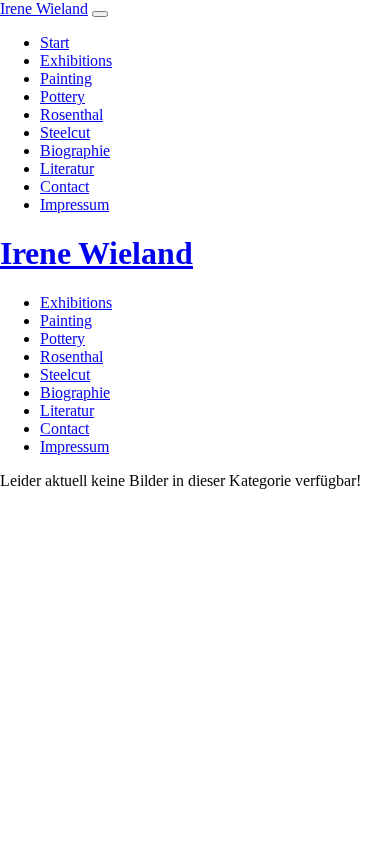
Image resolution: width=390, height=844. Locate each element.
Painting (66, 78)
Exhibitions (76, 60)
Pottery (62, 96)
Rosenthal (71, 114)
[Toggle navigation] (100, 14)
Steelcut (65, 132)
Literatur (67, 168)
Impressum (74, 204)
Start (54, 42)
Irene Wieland (44, 8)
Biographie (75, 150)
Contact (64, 186)
